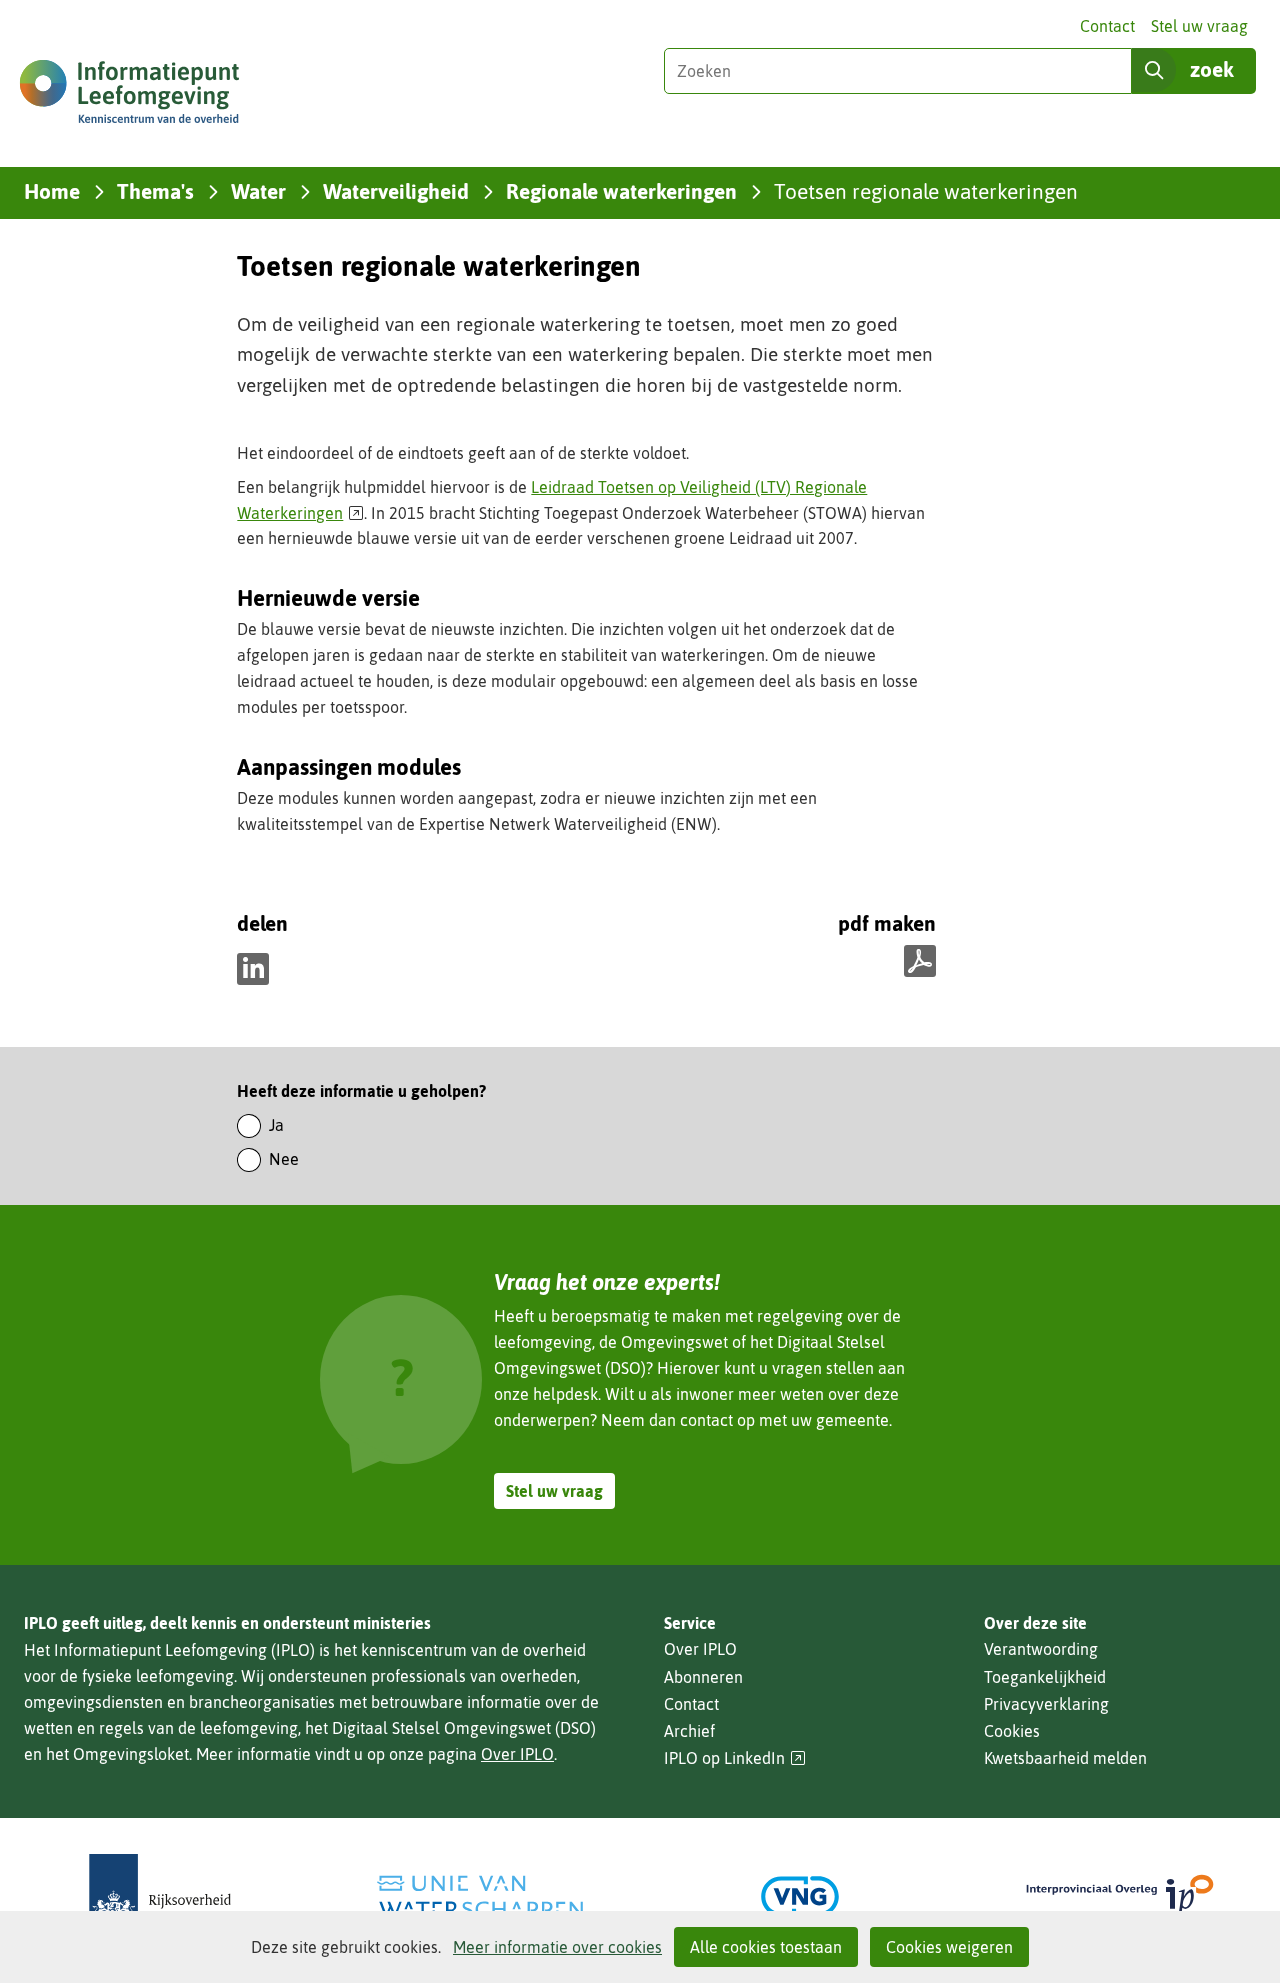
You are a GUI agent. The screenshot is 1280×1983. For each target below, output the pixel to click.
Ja (276, 1125)
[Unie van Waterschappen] (480, 1896)
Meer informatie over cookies (557, 1947)
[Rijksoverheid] (160, 1896)
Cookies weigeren (949, 1947)
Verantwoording (1041, 1649)
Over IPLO (517, 1754)
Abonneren (703, 1677)
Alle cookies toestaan (766, 1947)
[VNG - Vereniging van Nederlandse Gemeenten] (800, 1896)
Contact (1107, 26)
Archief (689, 1731)
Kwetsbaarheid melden (1065, 1758)
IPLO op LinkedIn (735, 1758)
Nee (284, 1159)
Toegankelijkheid (1045, 1677)
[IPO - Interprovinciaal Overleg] (1120, 1896)
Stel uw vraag (1199, 26)
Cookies (1012, 1731)
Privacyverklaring (1046, 1704)
